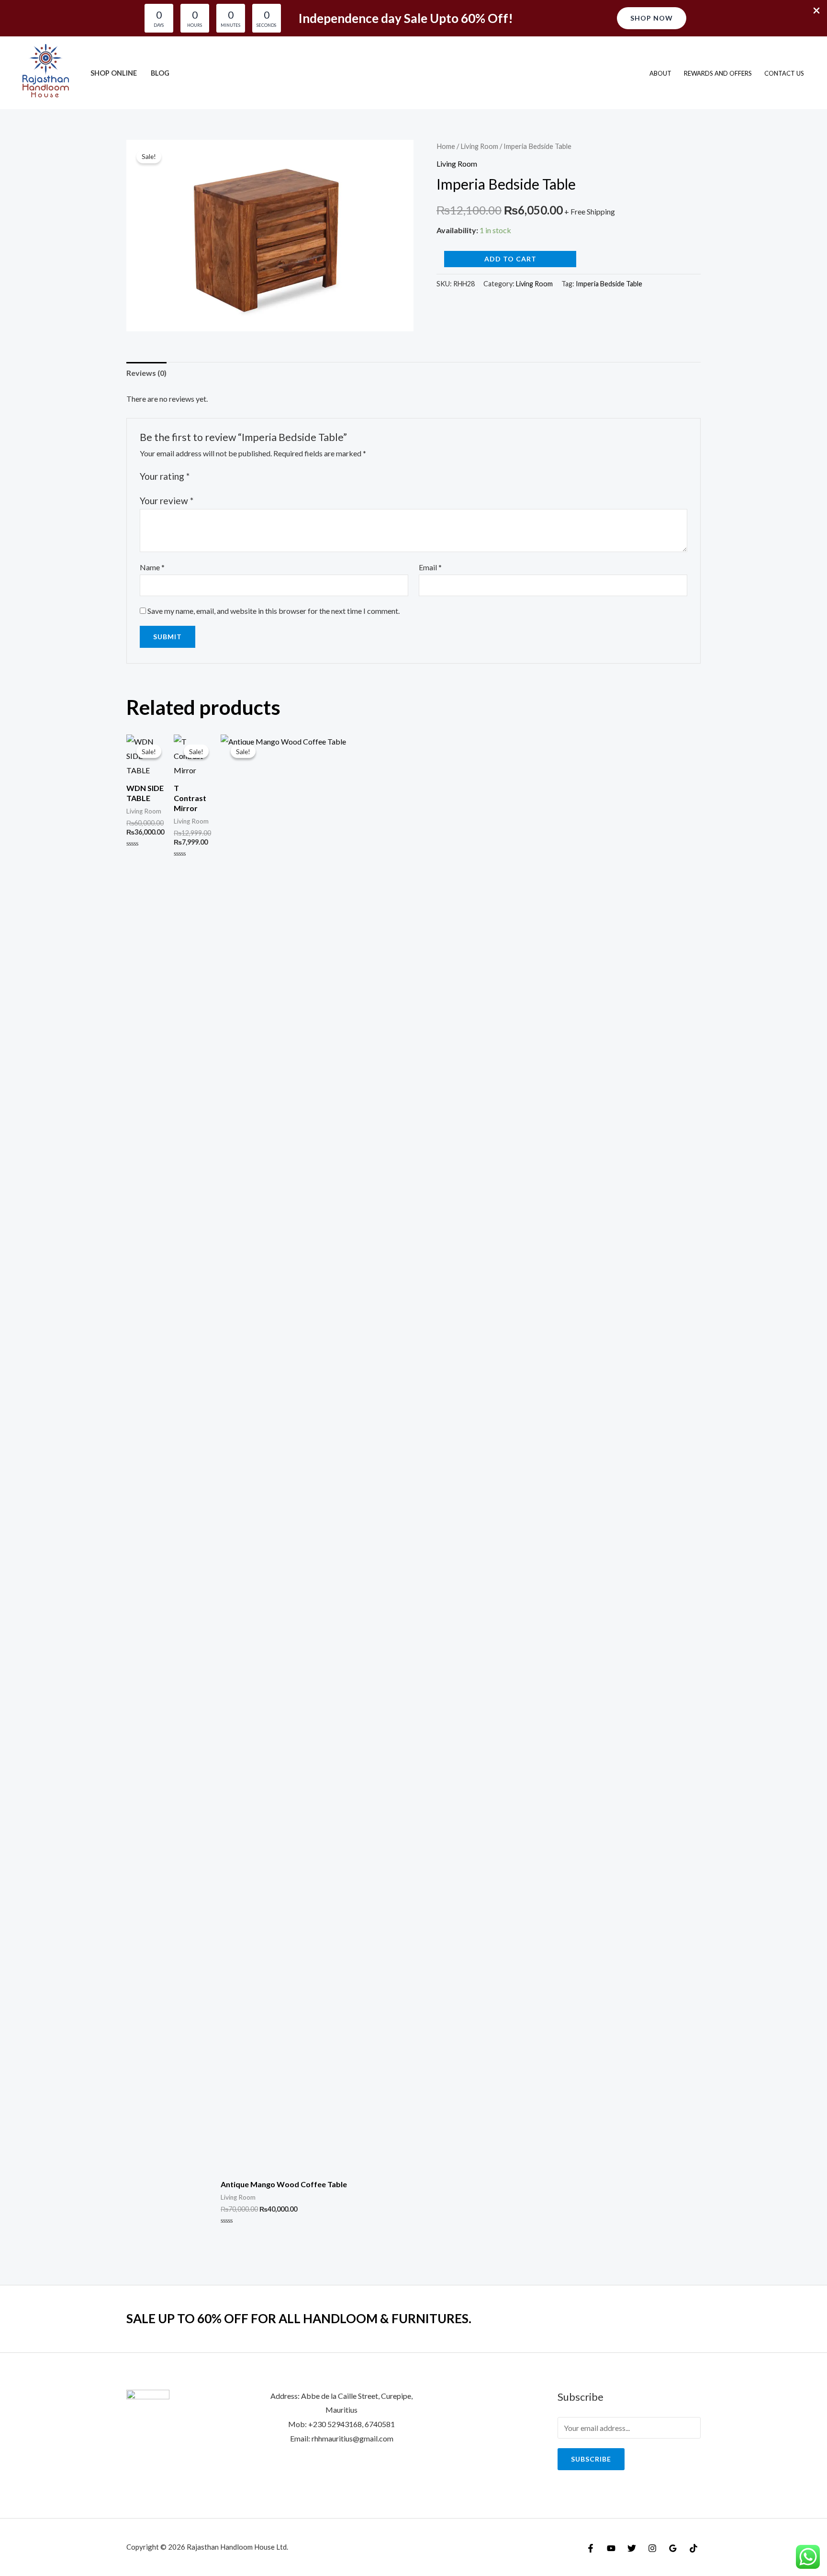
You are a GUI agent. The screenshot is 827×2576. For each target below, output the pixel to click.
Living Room (479, 146)
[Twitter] (632, 2548)
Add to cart (510, 259)
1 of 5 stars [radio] (198, 476)
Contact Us (784, 73)
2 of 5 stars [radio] (209, 476)
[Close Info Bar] (816, 11)
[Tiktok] (693, 2548)
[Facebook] (591, 2548)
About (660, 73)
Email (430, 567)
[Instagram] (652, 2548)
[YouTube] (611, 2548)
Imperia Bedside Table (609, 284)
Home (446, 146)
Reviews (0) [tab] (146, 373)
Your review (167, 501)
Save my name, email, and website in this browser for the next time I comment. (274, 611)
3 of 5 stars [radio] (220, 476)
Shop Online (114, 73)
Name (152, 567)
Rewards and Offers (718, 73)
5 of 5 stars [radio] (241, 476)
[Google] (673, 2548)
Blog (160, 73)
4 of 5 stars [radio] (230, 476)
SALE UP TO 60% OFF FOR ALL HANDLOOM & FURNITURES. (299, 2318)
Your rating (165, 476)
